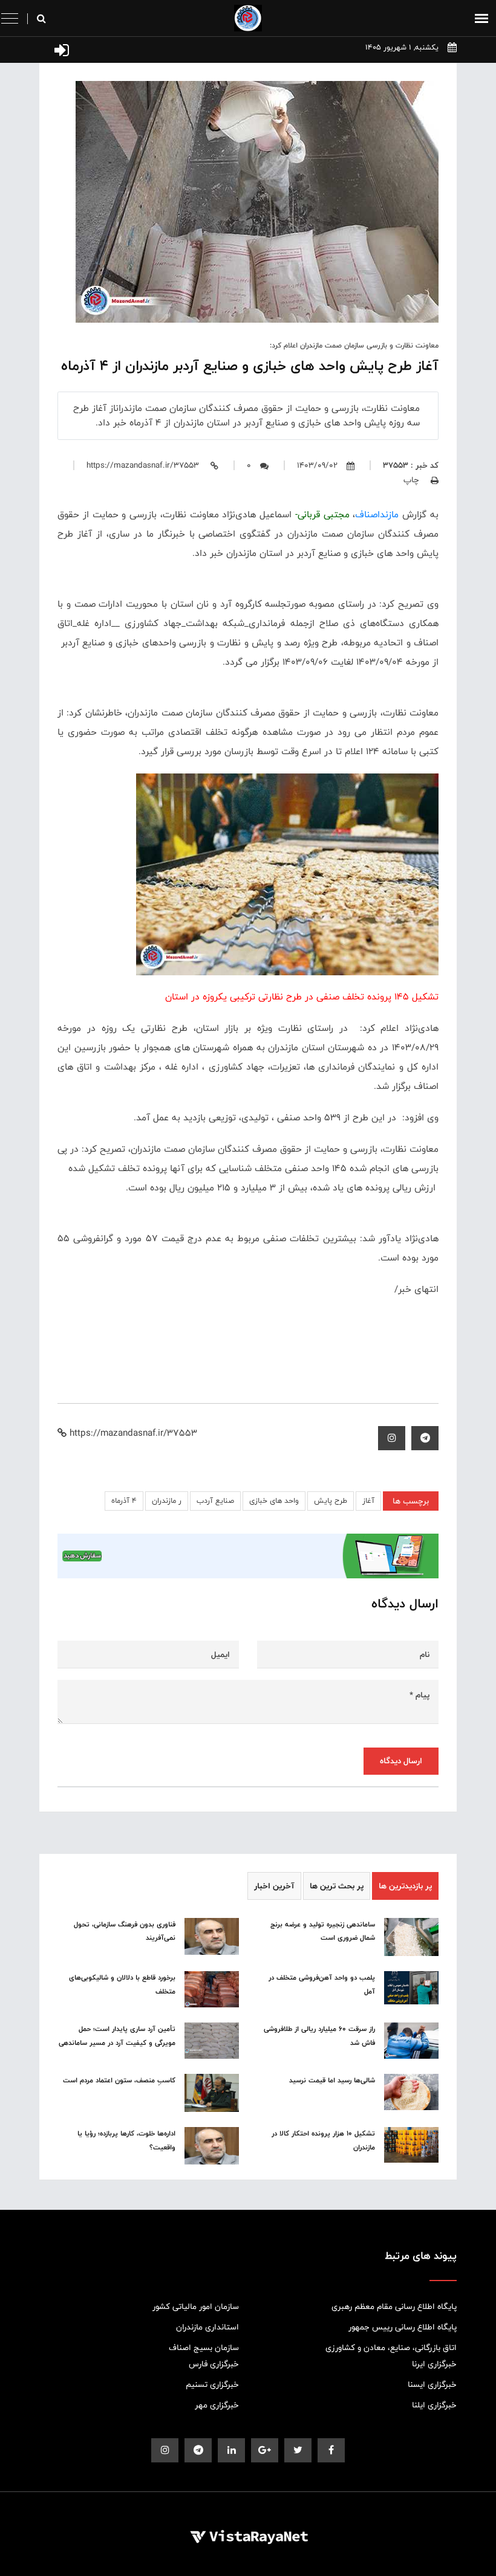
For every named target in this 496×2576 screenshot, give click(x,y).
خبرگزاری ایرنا (434, 2364)
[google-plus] (265, 2450)
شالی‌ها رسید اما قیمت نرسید (332, 2080)
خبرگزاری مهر (217, 2405)
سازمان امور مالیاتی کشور (196, 2306)
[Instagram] (392, 1438)
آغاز (368, 1501)
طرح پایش (331, 1501)
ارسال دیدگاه (401, 1761)
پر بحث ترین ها (337, 1886)
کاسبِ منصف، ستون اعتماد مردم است (119, 2080)
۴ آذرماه (124, 1501)
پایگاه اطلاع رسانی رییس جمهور (403, 2327)
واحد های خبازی (274, 1501)
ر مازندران (167, 1501)
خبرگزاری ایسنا (432, 2384)
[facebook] (331, 2450)
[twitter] (298, 2450)
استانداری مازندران (207, 2327)
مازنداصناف (377, 515)
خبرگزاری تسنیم (212, 2384)
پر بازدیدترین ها (405, 1886)
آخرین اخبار (274, 1886)
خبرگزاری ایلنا (434, 2405)
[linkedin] (231, 2450)
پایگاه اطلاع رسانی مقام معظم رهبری (394, 2306)
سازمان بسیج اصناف (204, 2348)
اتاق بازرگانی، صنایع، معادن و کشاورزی (391, 2348)
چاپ (413, 480)
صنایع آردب (215, 1501)
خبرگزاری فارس (214, 2364)
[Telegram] (425, 1438)
